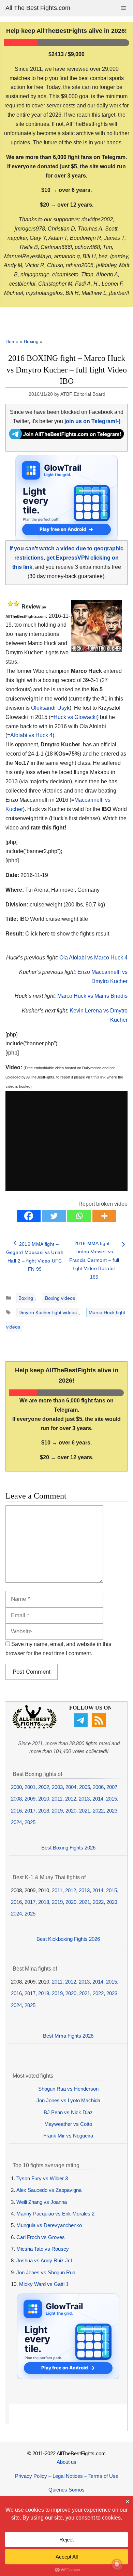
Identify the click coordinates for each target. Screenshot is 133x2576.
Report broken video (103, 1204)
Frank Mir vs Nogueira (68, 2136)
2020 (71, 1811)
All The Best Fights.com (38, 8)
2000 (16, 1787)
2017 (30, 1811)
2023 (112, 1811)
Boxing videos (60, 1298)
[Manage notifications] (117, 2564)
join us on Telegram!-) (92, 421)
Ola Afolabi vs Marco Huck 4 (93, 958)
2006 (98, 1787)
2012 (71, 1799)
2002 (44, 1787)
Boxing (31, 341)
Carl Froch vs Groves (41, 2237)
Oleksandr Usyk (50, 708)
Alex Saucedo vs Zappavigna (49, 2190)
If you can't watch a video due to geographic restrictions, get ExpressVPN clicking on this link (66, 558)
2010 (44, 1799)
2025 (30, 1822)
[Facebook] (29, 1216)
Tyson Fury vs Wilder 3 (42, 2178)
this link (100, 1077)
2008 (16, 1799)
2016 (16, 1811)
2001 (30, 1787)
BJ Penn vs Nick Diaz (68, 2112)
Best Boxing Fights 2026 (68, 1848)
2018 (44, 1811)
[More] (104, 1216)
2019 (57, 1811)
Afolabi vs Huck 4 (31, 735)
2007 (112, 1787)
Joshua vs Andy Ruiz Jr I (44, 2260)
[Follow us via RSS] (100, 1725)
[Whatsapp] (79, 1216)
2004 (71, 1787)
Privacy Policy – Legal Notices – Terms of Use (67, 2476)
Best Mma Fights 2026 (68, 2036)
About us (66, 2462)
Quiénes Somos (66, 2490)
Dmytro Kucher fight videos (48, 1312)
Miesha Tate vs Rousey (43, 2249)
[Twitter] (54, 1216)
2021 (85, 1811)
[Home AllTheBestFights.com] (34, 1727)
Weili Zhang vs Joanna (42, 2202)
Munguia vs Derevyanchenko (49, 2225)
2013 (84, 1799)
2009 (30, 1799)
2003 (57, 1787)
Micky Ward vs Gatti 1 (44, 2284)
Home (12, 341)
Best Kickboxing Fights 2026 (68, 1939)
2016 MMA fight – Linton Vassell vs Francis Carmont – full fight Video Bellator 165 (94, 1260)
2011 (57, 1799)
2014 (98, 1799)
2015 (112, 1799)
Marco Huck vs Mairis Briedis (92, 996)
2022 (98, 1811)
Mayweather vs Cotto (68, 2124)
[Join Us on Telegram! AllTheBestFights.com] (66, 437)
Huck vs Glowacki (75, 717)
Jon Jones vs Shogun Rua (46, 2272)
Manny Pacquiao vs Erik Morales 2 (55, 2214)
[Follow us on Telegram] (82, 1725)
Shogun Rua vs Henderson (68, 2089)
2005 (85, 1787)
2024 (16, 1822)
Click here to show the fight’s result (57, 934)
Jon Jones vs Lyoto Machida (68, 2100)
